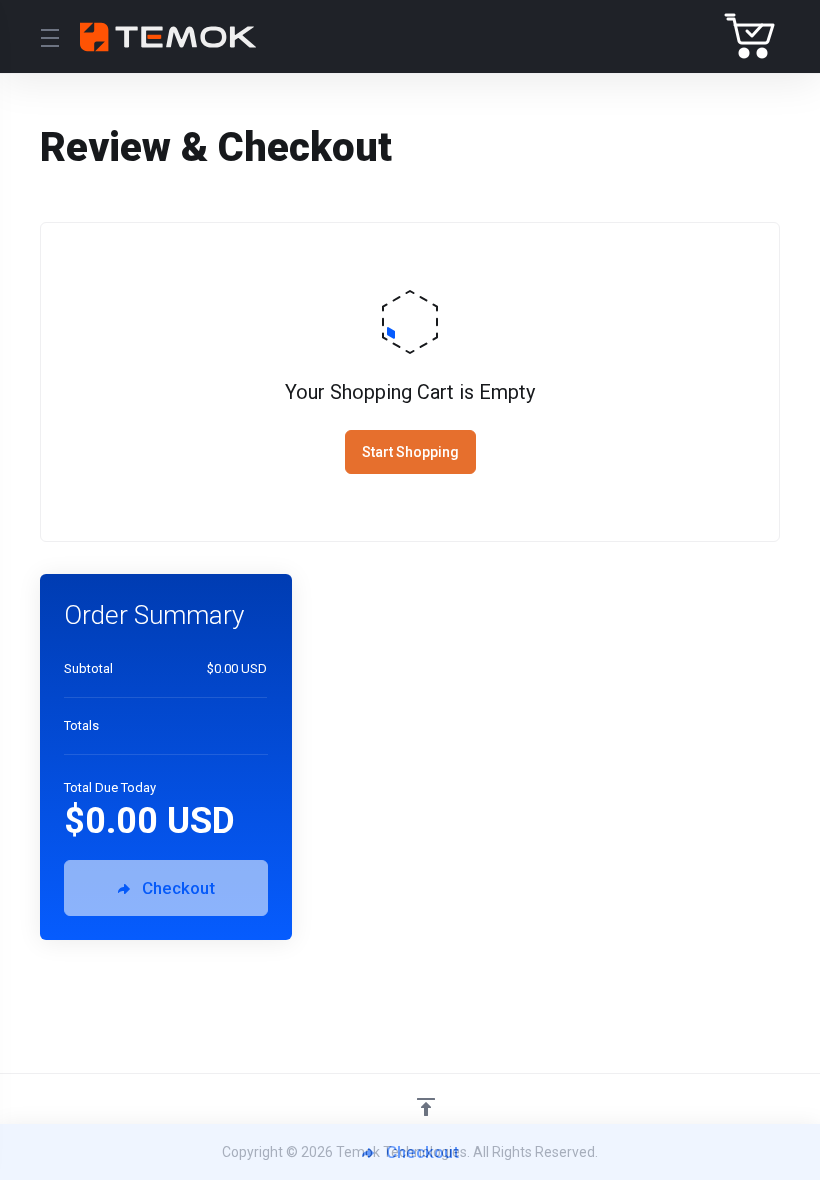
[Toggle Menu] (48, 37)
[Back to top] (426, 1107)
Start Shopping (410, 452)
